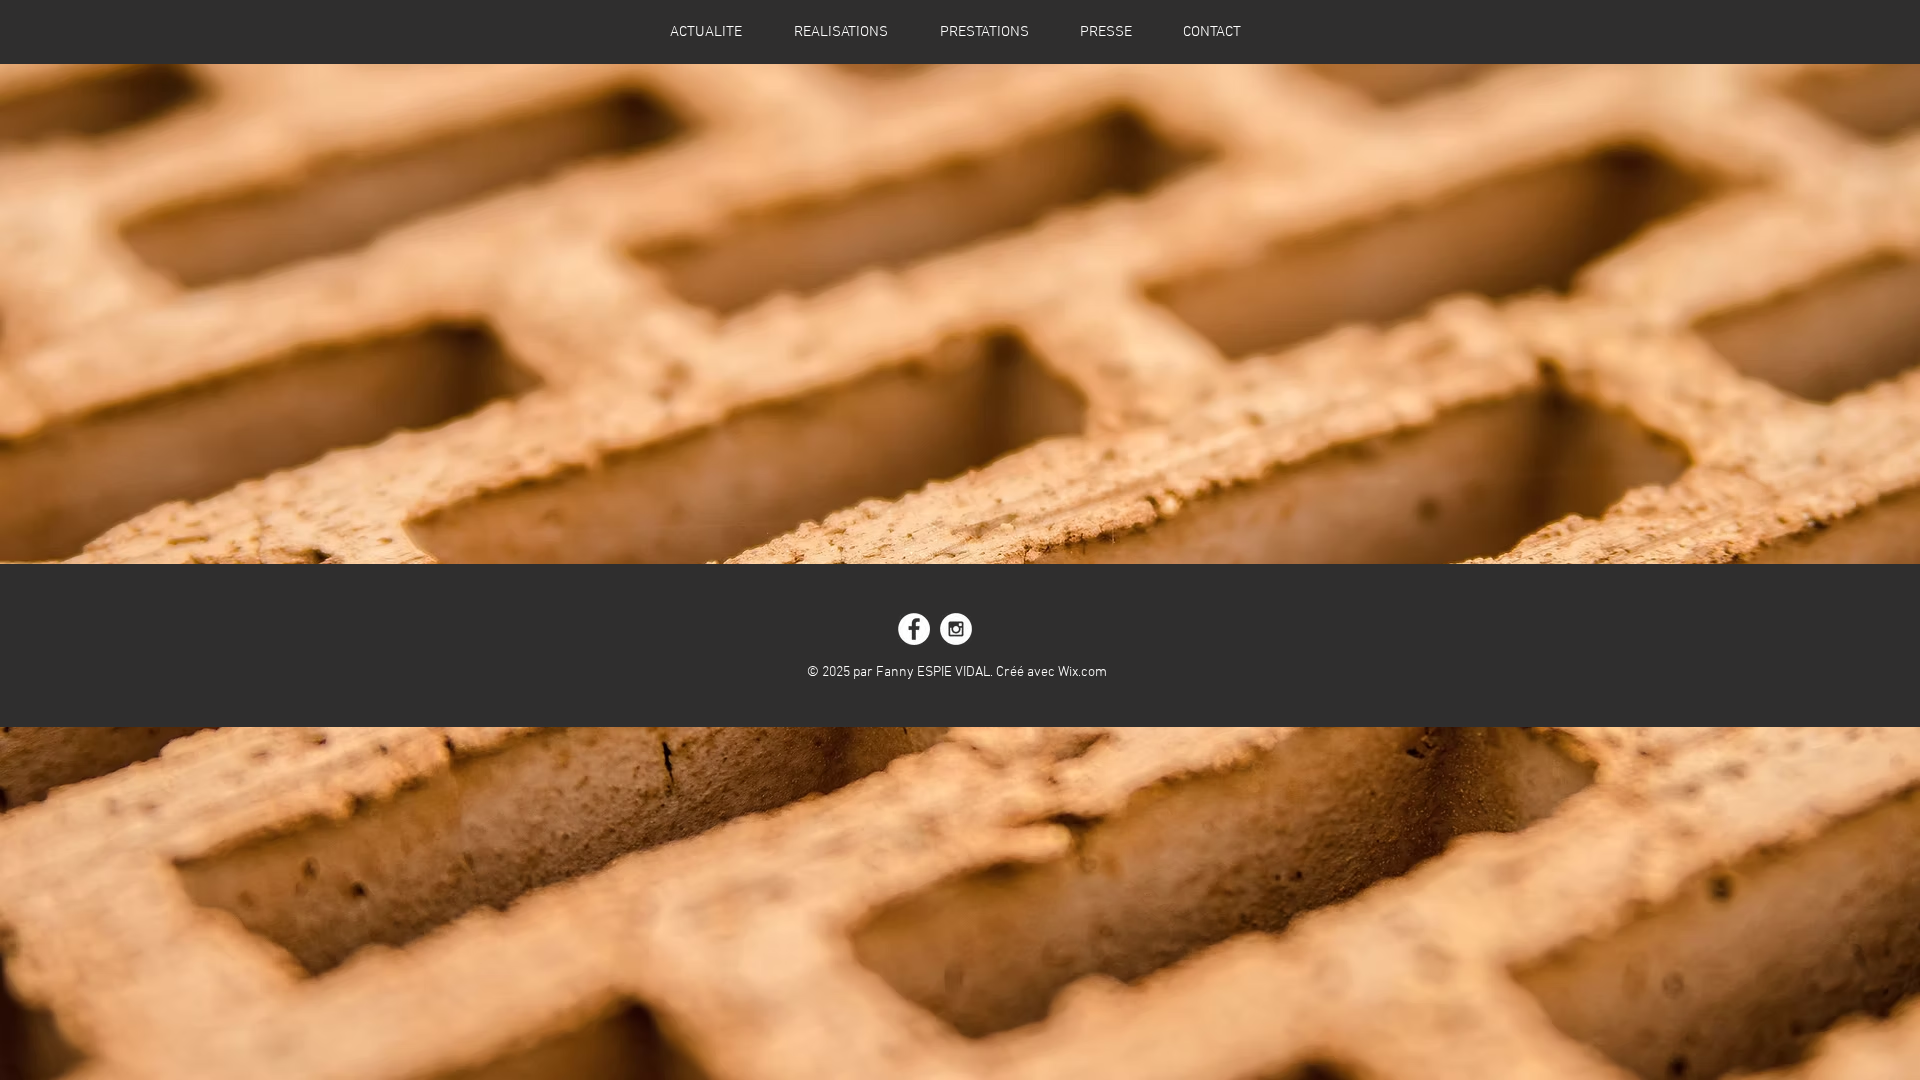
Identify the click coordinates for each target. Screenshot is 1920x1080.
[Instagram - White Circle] (956, 629)
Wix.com (1082, 672)
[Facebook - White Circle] (914, 629)
